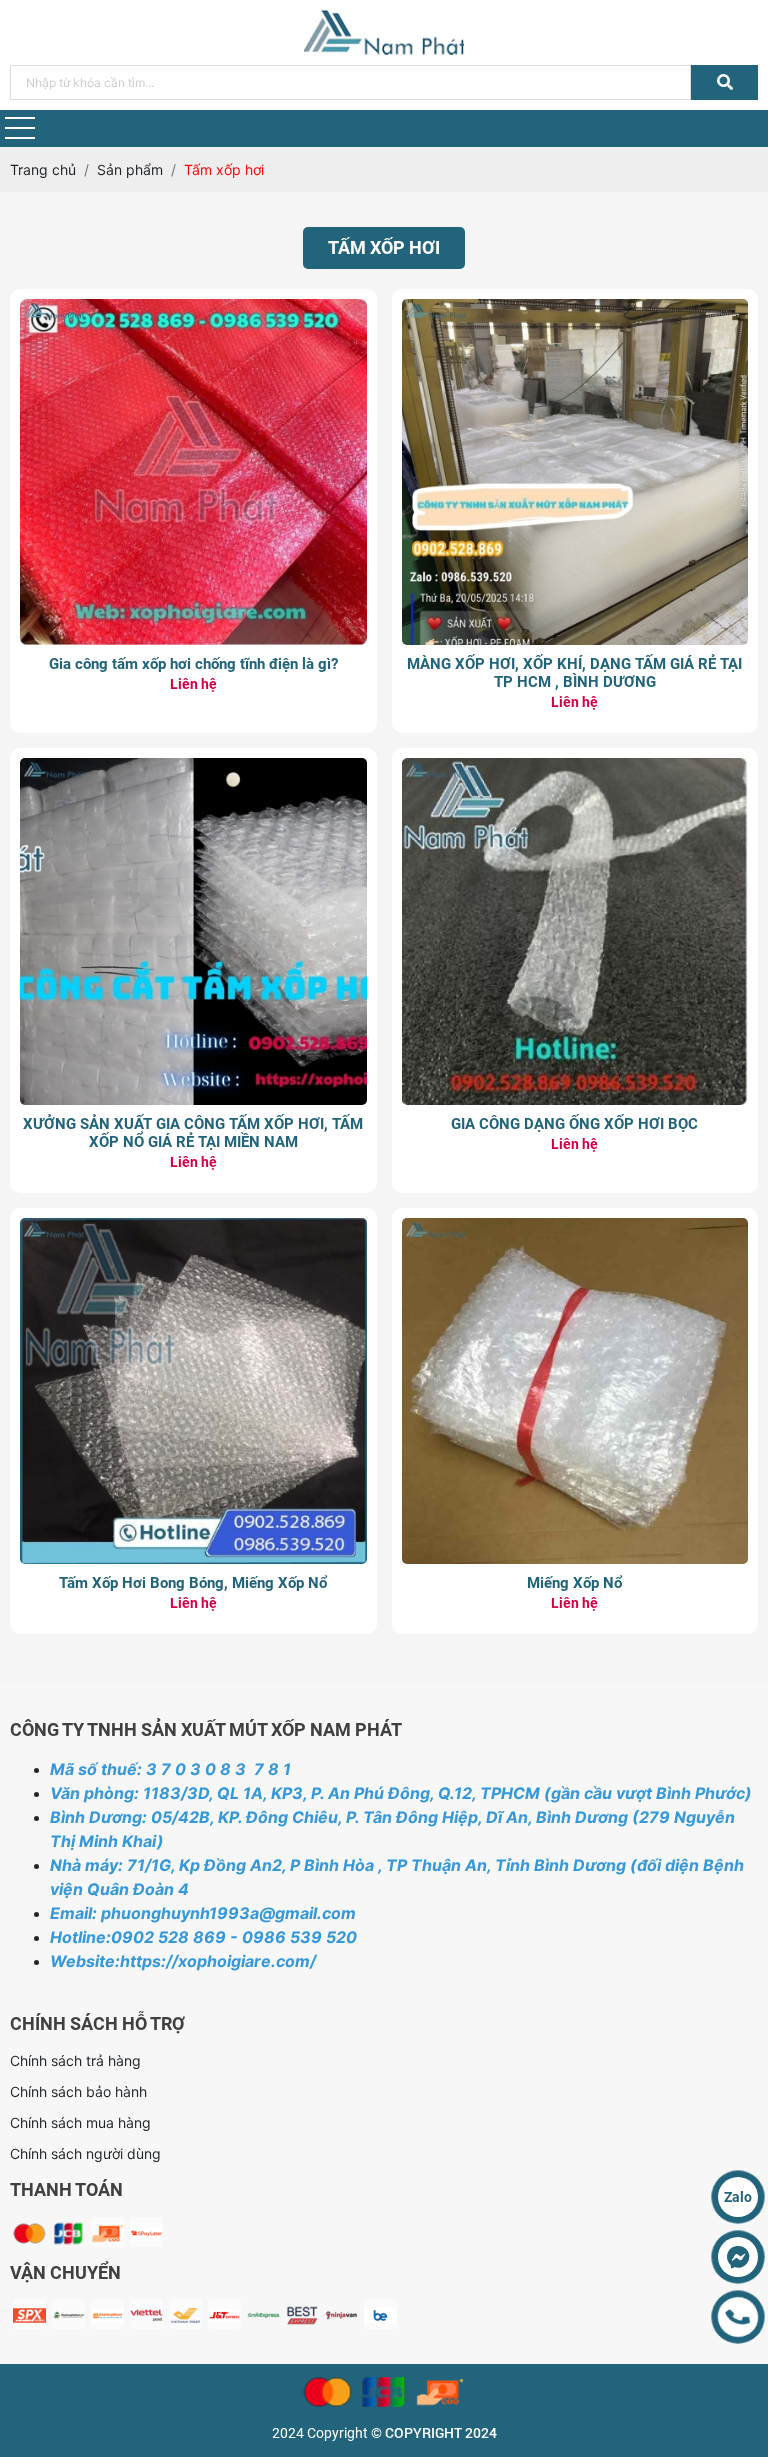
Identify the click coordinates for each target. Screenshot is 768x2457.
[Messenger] (738, 2257)
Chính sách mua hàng (80, 2122)
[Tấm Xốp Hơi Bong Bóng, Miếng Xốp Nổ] (193, 1228)
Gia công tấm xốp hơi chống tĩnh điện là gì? (193, 664)
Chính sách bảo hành (78, 2091)
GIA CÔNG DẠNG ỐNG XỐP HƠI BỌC (574, 1124)
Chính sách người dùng (85, 2153)
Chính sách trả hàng (75, 2060)
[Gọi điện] (738, 2317)
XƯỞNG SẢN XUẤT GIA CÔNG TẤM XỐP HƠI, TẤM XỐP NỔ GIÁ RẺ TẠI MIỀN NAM (193, 1133)
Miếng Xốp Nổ (574, 1583)
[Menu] (20, 128)
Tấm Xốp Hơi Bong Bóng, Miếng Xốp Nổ (193, 1583)
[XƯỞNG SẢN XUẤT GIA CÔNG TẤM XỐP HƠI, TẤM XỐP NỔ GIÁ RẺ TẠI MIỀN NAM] (193, 768)
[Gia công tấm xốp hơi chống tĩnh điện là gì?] (193, 309)
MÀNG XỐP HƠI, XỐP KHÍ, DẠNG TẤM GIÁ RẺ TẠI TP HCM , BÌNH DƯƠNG (574, 673)
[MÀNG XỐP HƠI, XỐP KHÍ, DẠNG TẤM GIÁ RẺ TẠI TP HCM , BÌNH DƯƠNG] (575, 309)
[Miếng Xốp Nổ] (575, 1228)
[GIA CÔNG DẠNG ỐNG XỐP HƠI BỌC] (575, 768)
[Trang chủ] (384, 32)
